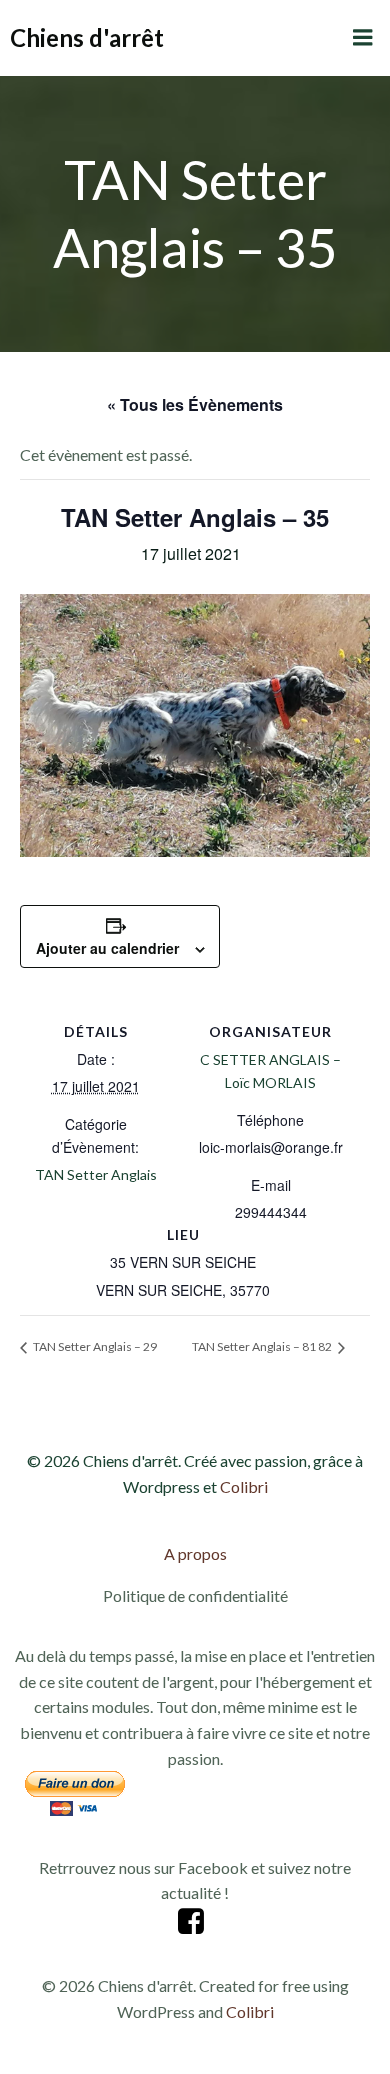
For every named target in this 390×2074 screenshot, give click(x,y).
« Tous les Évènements (195, 404)
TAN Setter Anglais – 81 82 (263, 1346)
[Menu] (363, 38)
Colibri (244, 1486)
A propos (195, 1553)
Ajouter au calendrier (107, 948)
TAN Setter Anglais (96, 1174)
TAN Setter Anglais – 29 (94, 1346)
